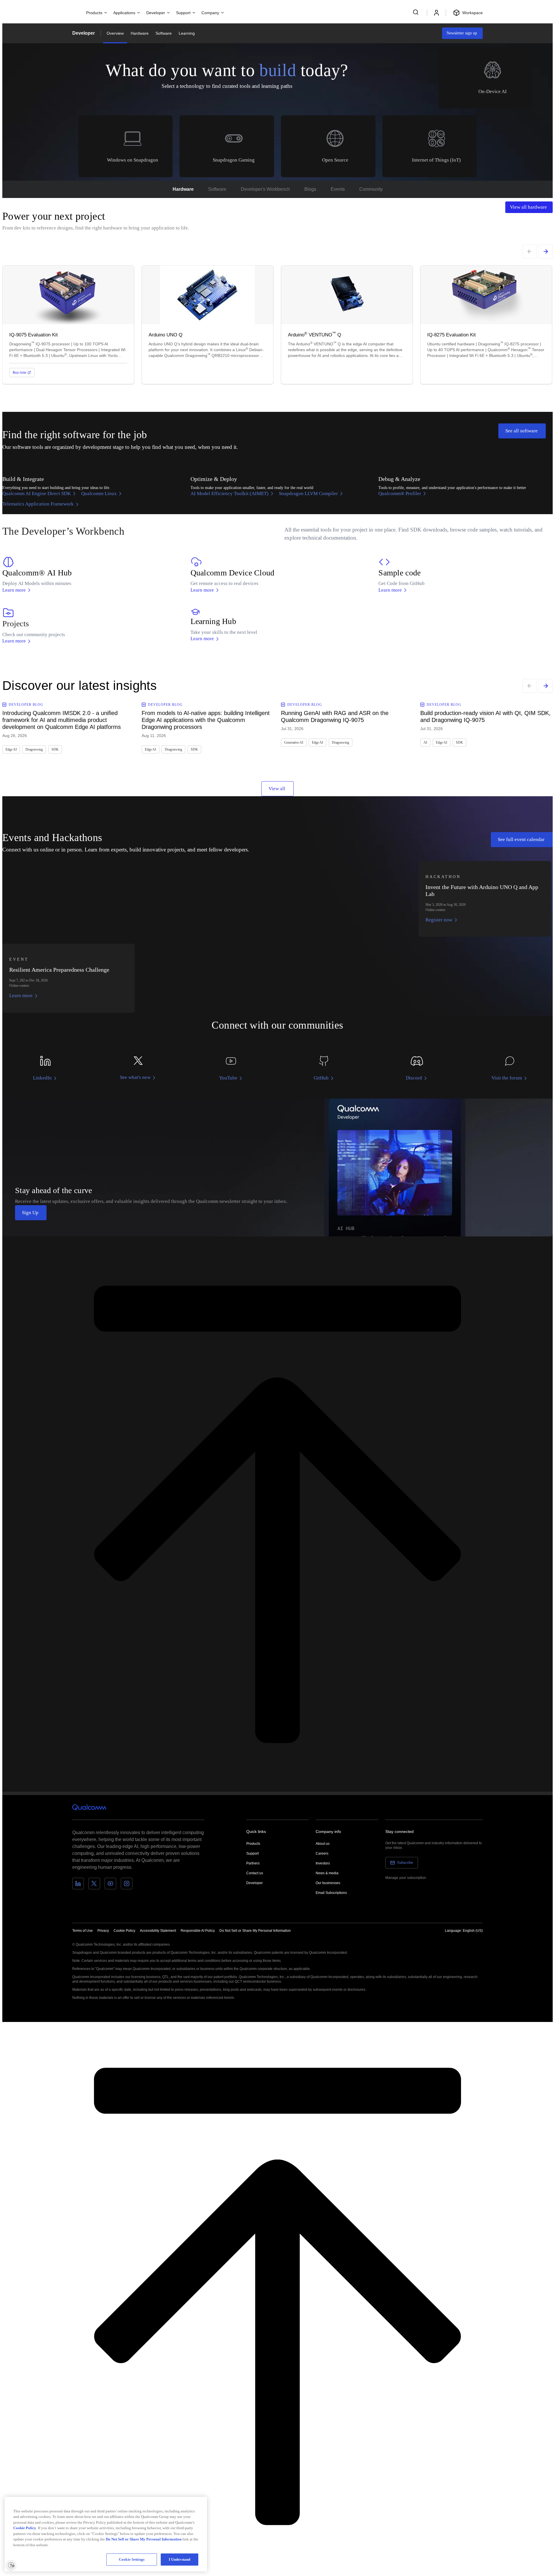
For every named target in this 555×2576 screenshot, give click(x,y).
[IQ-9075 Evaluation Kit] (68, 325)
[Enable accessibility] (11, 2565)
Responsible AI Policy (198, 1931)
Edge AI (11, 749)
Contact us (255, 1873)
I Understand (180, 2559)
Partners (253, 1863)
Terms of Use (83, 1931)
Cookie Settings (132, 2559)
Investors (323, 1863)
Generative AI (294, 742)
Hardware (140, 33)
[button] (255, 1930)
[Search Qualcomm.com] (417, 12)
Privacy (103, 1931)
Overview (115, 33)
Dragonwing (34, 749)
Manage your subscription (406, 1878)
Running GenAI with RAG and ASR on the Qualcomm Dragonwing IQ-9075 (335, 716)
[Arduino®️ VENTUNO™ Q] (347, 325)
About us (323, 1844)
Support (252, 1853)
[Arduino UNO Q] (208, 325)
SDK (55, 749)
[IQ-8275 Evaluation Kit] (486, 325)
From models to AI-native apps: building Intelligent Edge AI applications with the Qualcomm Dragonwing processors (206, 720)
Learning (187, 33)
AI (425, 742)
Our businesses (328, 1883)
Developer (84, 33)
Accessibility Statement (158, 1931)
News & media (327, 1873)
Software (164, 33)
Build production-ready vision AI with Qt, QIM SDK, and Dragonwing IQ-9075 (485, 716)
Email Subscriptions (331, 1893)
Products (253, 1844)
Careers (322, 1853)
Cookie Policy (124, 1931)
